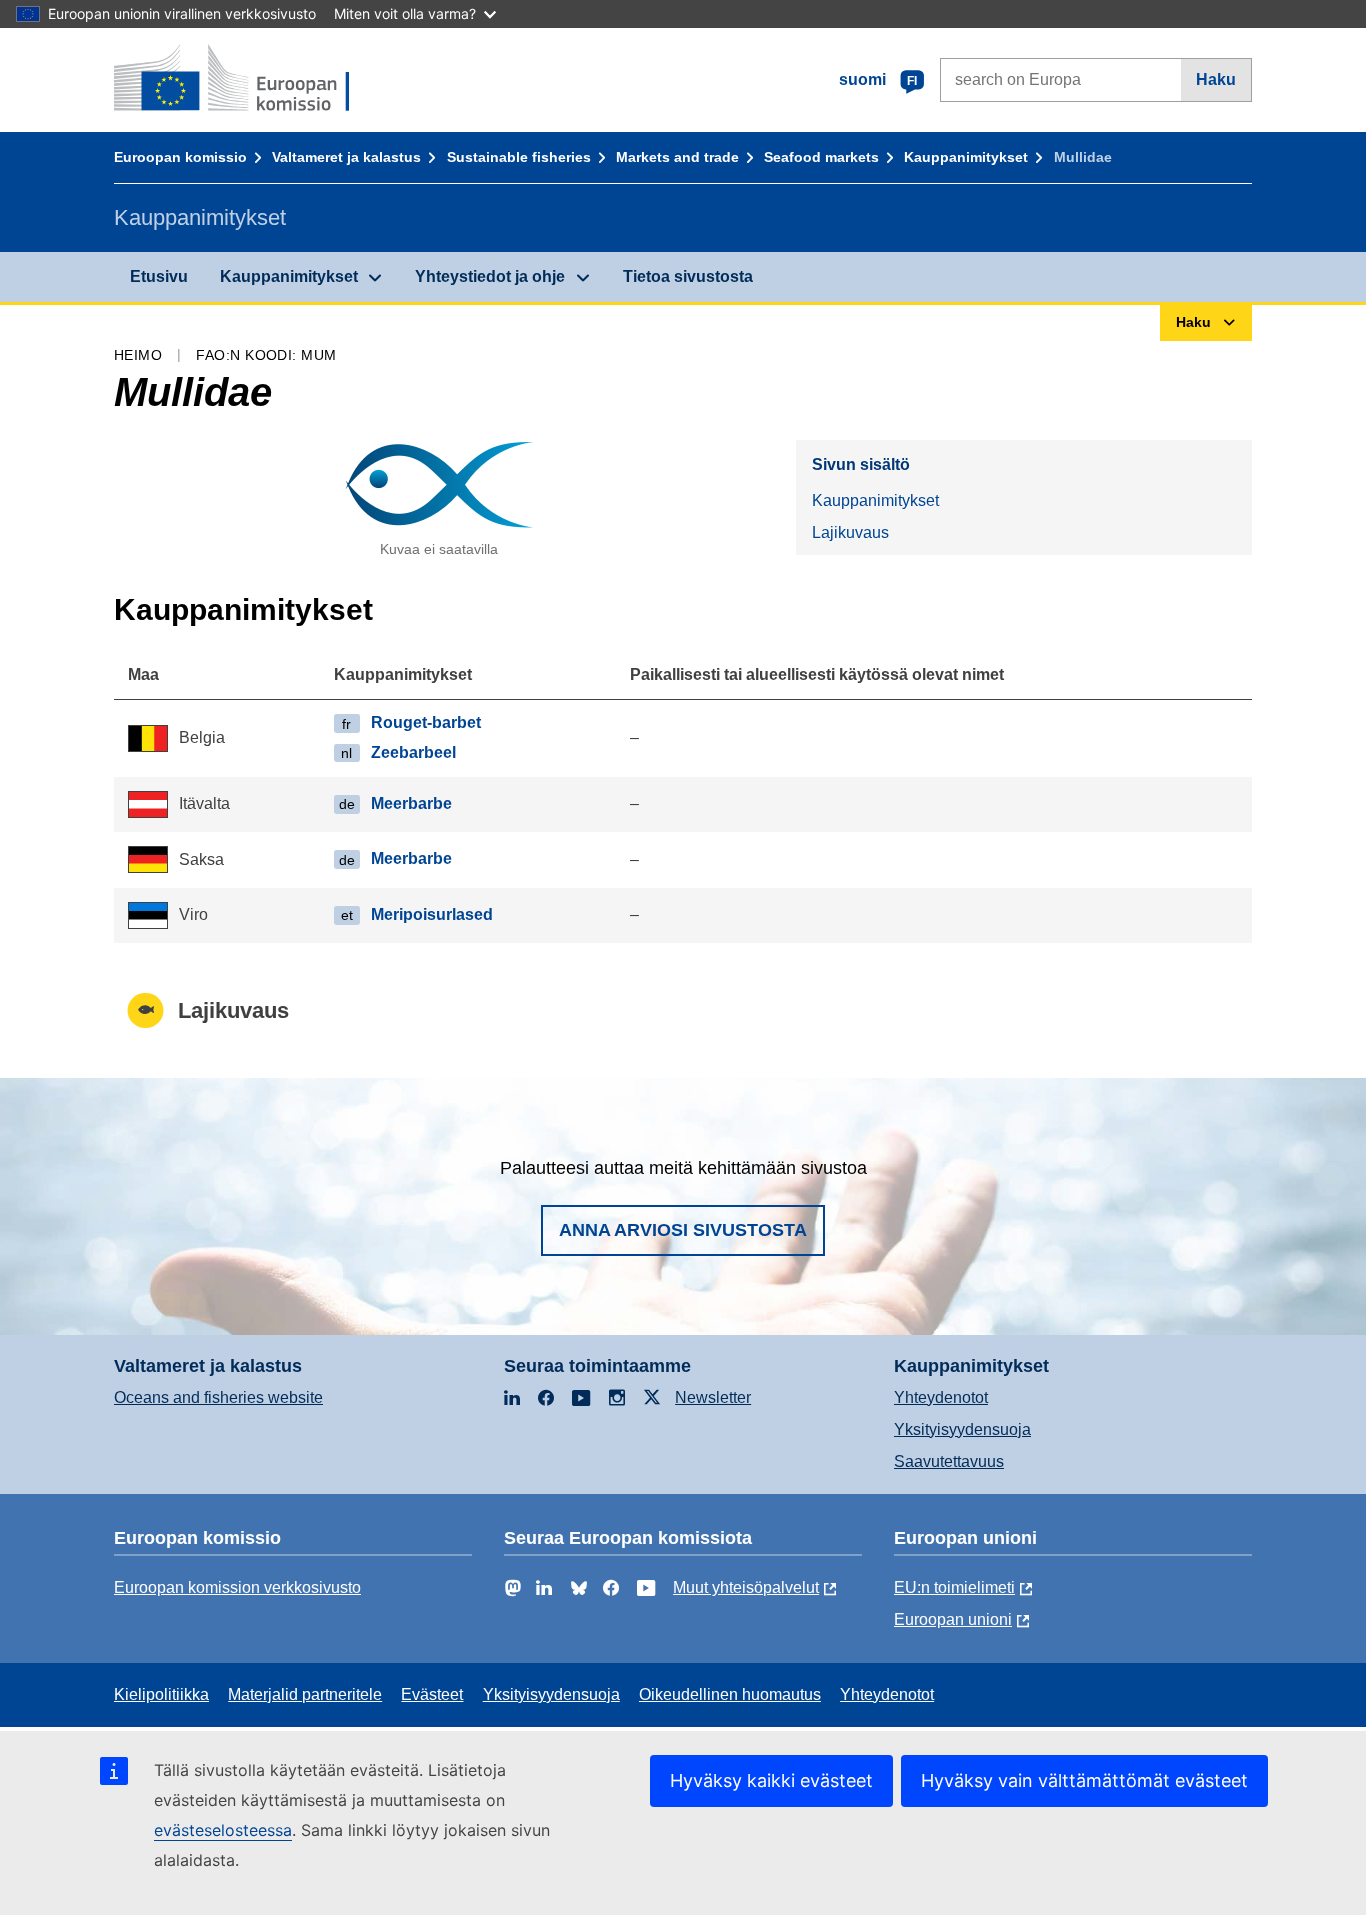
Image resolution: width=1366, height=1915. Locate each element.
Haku (1216, 79)
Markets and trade (677, 157)
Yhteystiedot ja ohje (490, 276)
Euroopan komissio (180, 157)
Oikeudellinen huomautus (730, 1694)
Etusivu (159, 276)
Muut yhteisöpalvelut (746, 1587)
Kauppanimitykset (966, 157)
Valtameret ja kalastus (346, 157)
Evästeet (432, 1694)
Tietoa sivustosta (688, 276)
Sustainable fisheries (519, 157)
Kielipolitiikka (161, 1694)
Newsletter (713, 1397)
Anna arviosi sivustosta (683, 1230)
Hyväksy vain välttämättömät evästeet (1084, 1780)
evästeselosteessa (223, 1830)
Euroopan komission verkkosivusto (237, 1587)
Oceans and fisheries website (218, 1397)
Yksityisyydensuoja (962, 1429)
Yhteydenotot (941, 1397)
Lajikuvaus (850, 532)
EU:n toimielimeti (954, 1587)
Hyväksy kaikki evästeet (771, 1780)
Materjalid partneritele (305, 1694)
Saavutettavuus (949, 1461)
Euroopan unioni (953, 1619)
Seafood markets (821, 157)
